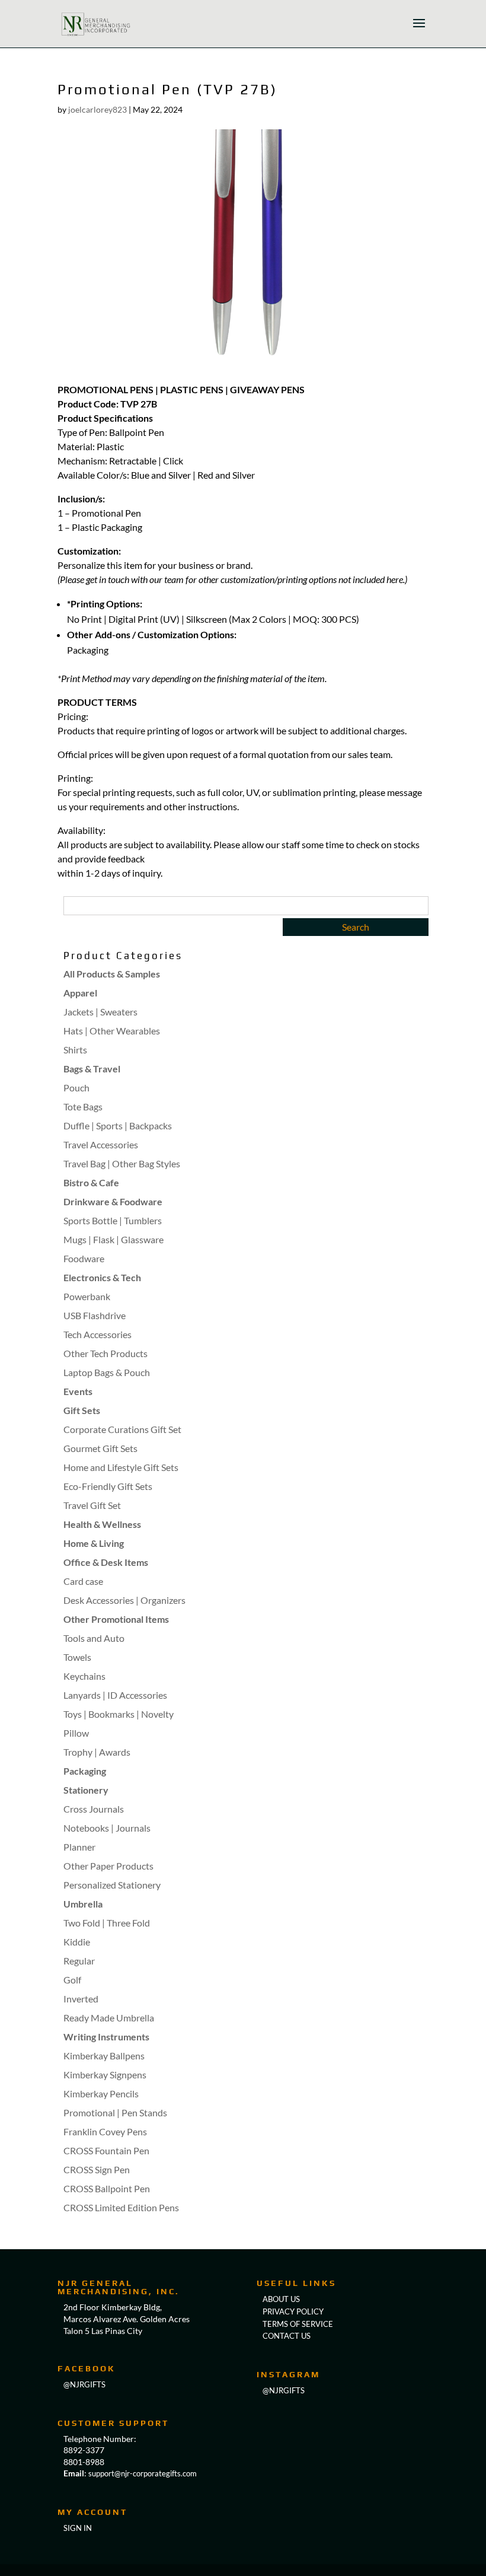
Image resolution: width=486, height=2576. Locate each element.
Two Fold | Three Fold (107, 1923)
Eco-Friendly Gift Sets (108, 1486)
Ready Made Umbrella (109, 2018)
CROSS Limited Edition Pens (121, 2207)
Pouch (76, 1088)
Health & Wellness (102, 1524)
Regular (79, 1961)
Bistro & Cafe (91, 1182)
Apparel (80, 993)
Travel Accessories (101, 1144)
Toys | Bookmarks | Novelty (119, 1714)
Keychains (84, 1676)
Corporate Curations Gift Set (122, 1429)
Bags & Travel (92, 1069)
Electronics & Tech (102, 1277)
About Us (281, 2299)
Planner (79, 1847)
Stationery (86, 1790)
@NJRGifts (284, 2390)
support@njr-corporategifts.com (143, 2473)
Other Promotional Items (116, 1619)
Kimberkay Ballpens (104, 2056)
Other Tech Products (105, 1353)
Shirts (75, 1050)
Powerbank (87, 1296)
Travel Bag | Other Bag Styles (122, 1163)
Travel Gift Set (92, 1505)
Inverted (81, 1999)
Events (78, 1391)
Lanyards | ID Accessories (115, 1695)
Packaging (85, 1771)
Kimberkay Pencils (101, 2093)
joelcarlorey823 (97, 109)
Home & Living (94, 1543)
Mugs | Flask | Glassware (113, 1239)
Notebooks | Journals (107, 1828)
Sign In (78, 2528)
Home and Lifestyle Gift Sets (121, 1467)
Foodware (84, 1258)
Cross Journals (94, 1809)
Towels (77, 1657)
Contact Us (287, 2336)
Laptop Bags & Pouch (107, 1372)
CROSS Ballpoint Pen (107, 2188)
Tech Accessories (97, 1334)
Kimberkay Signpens (105, 2075)
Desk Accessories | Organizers (124, 1600)
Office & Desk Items (106, 1562)
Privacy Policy (293, 2311)
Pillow (76, 1733)
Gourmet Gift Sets (100, 1448)
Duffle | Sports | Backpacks (118, 1125)
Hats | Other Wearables (112, 1031)
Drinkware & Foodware (113, 1201)
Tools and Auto (94, 1638)
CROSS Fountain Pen (106, 2150)
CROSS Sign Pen (97, 2169)
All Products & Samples (112, 974)
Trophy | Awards (97, 1752)
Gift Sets (82, 1410)
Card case (83, 1581)
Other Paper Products (108, 1866)
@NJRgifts (84, 2384)
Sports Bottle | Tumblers (113, 1220)
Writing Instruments (106, 2037)
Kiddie (77, 1942)
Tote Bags (83, 1106)
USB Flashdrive (95, 1315)
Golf (72, 1980)
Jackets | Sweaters (100, 1012)
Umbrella (83, 1904)
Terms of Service (298, 2324)
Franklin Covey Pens (105, 2131)
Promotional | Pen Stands (115, 2112)
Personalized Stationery (112, 1885)
